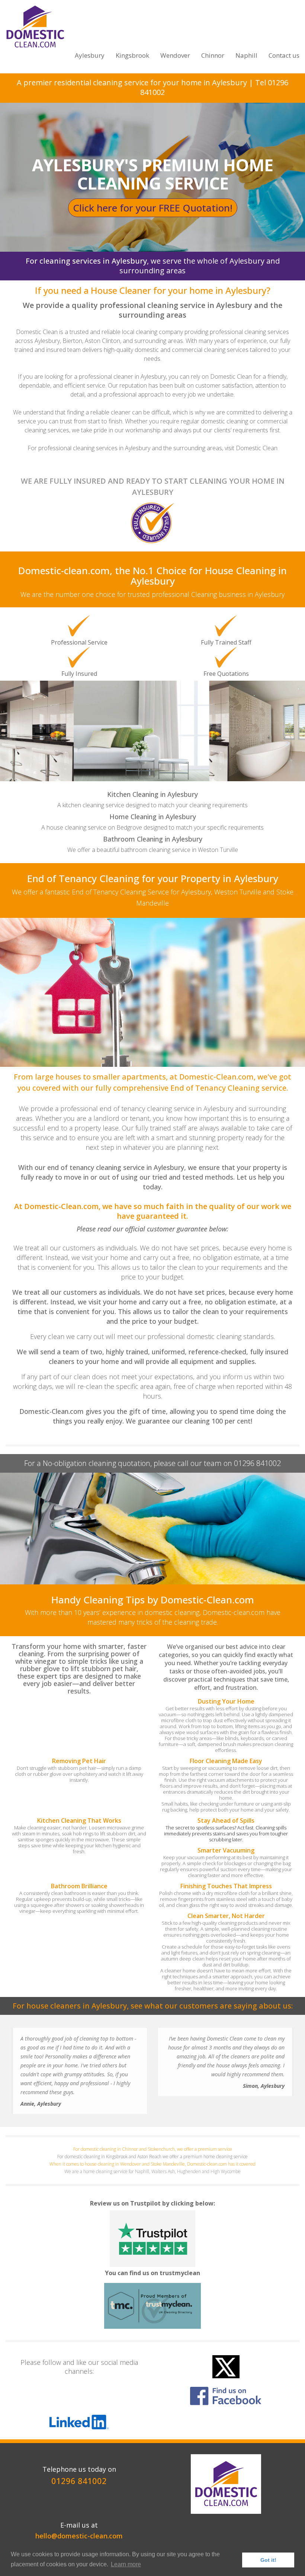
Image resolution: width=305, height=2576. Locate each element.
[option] (152, 697)
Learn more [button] (126, 2564)
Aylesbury (90, 55)
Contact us (284, 55)
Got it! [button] (268, 2560)
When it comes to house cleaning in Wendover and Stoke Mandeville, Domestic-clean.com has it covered (152, 2164)
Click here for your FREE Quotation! (153, 208)
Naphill (246, 55)
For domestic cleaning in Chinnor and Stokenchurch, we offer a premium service (153, 2149)
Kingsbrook (132, 55)
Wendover (175, 55)
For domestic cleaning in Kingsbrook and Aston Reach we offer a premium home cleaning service (152, 2157)
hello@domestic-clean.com (79, 2536)
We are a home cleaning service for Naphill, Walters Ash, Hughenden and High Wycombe (152, 2171)
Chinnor (213, 55)
